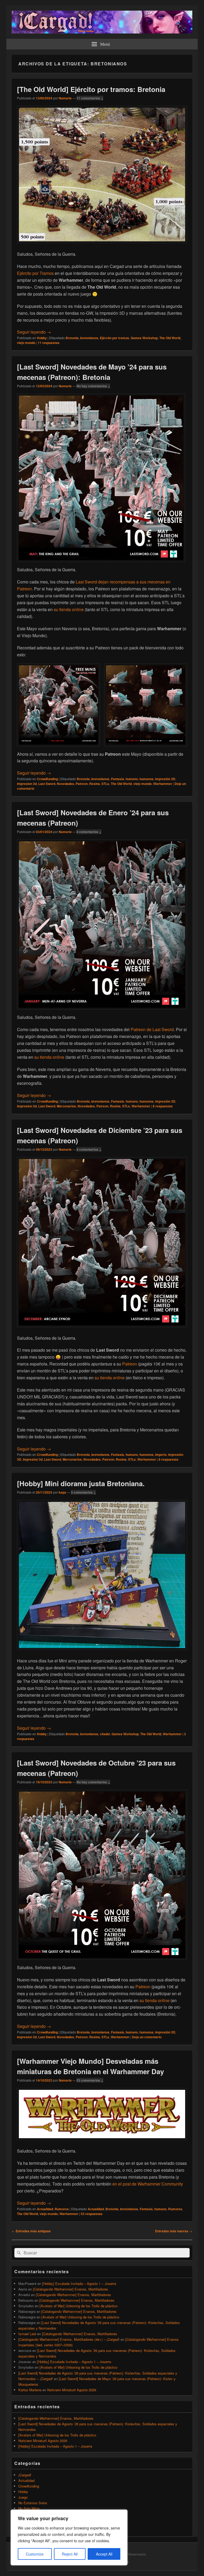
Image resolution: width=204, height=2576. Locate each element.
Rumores (62, 2209)
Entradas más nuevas (174, 2231)
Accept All (104, 2554)
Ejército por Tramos (35, 273)
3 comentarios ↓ (83, 1492)
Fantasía (118, 779)
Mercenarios (66, 1106)
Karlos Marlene (30, 2390)
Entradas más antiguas (31, 2231)
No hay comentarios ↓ (93, 386)
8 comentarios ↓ (89, 832)
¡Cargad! (25, 2475)
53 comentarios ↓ (90, 2080)
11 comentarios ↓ (90, 98)
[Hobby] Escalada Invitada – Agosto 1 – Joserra (79, 2283)
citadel (105, 1734)
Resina (95, 784)
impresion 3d (27, 784)
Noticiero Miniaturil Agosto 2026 (72, 2390)
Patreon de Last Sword (152, 1029)
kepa (62, 1492)
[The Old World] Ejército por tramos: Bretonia (91, 89)
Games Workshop (144, 338)
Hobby (42, 338)
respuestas (49, 343)
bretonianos (89, 338)
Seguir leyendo (34, 332)
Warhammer (163, 784)
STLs (105, 784)
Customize (35, 2554)
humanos (146, 779)
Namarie (65, 98)
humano (132, 779)
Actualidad (45, 2209)
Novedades (65, 784)
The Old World (170, 338)
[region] (69, 2537)
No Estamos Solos (33, 2503)
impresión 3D (165, 779)
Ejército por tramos (114, 338)
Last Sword (47, 784)
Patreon (82, 784)
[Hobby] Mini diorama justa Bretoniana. (81, 1483)
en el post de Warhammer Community (148, 2184)
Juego (23, 2497)
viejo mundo (26, 343)
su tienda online (69, 609)
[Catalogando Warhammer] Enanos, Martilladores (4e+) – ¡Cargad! (69, 2339)
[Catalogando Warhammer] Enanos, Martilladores (71, 2289)
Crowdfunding (47, 779)
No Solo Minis (29, 2508)
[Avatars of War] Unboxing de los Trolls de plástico (78, 2306)
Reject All (70, 2554)
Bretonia (72, 338)
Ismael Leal (27, 2334)
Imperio (161, 1455)
